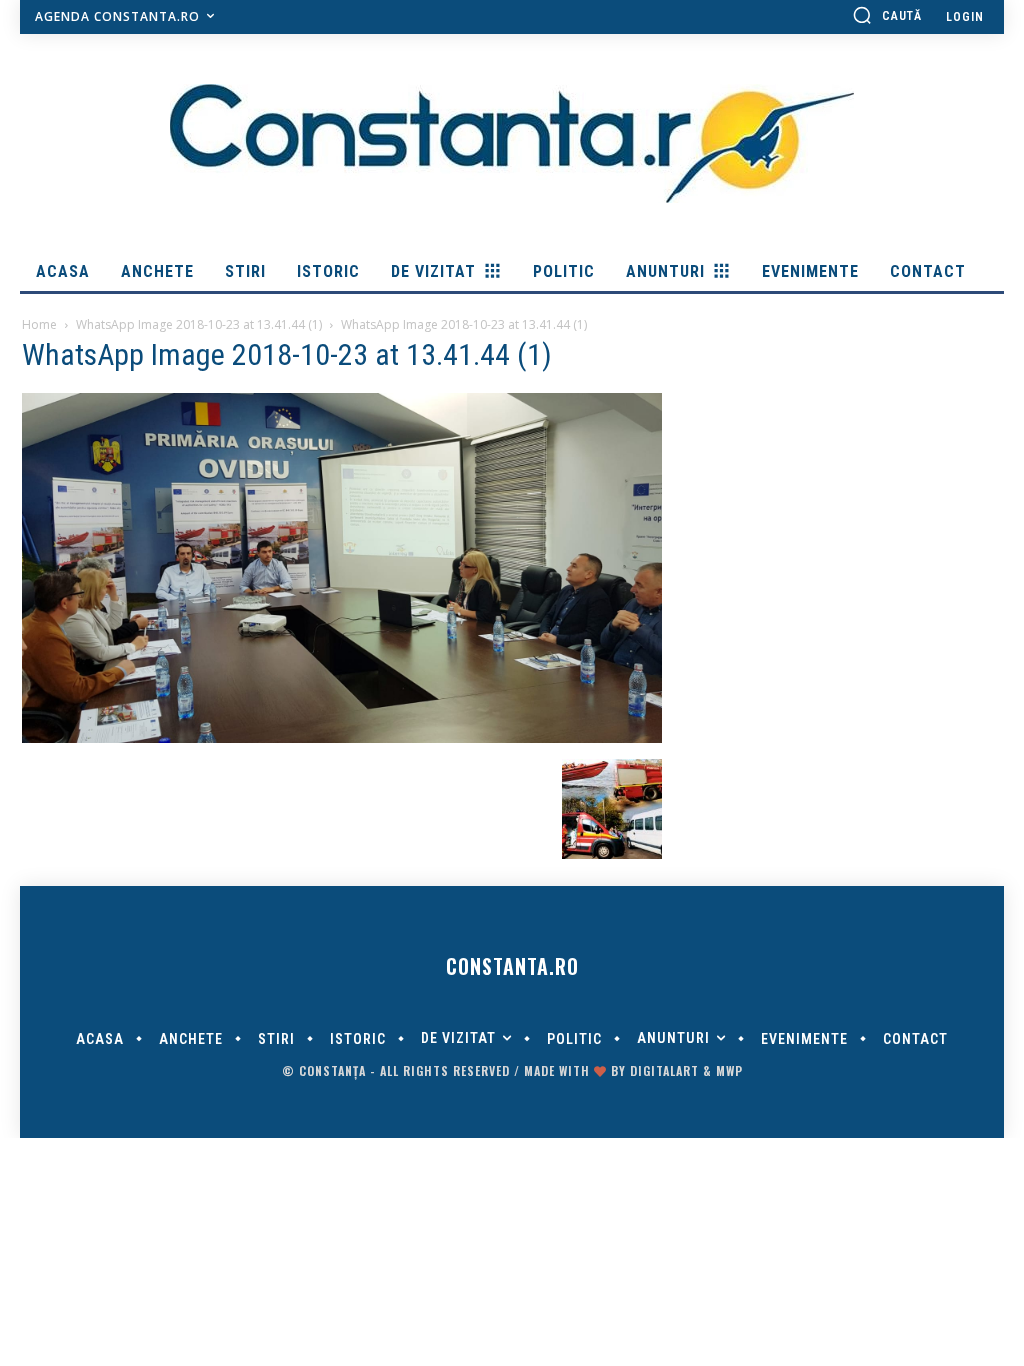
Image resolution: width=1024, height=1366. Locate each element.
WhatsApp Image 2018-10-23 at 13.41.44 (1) (199, 324)
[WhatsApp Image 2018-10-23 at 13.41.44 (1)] (342, 738)
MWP (729, 1070)
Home (39, 324)
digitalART (664, 1070)
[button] (887, 15)
